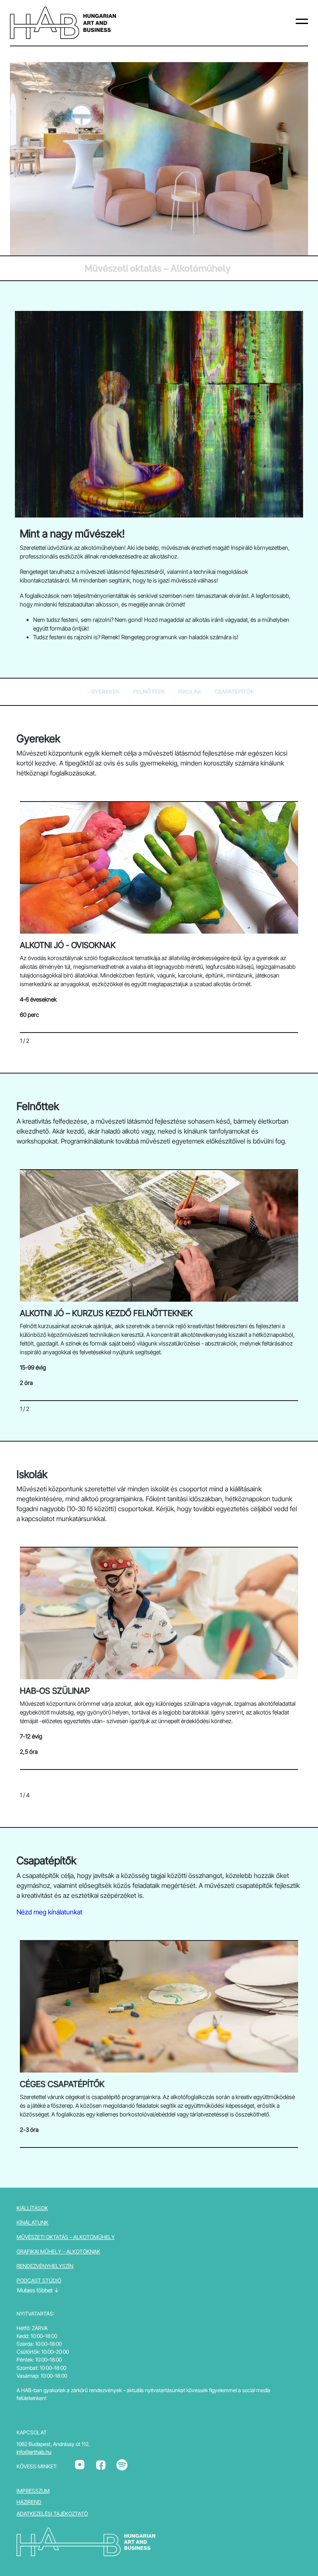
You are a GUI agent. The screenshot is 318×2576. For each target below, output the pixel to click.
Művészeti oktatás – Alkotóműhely (66, 2237)
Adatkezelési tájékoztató (52, 2514)
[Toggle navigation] (302, 23)
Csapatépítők (234, 692)
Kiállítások (32, 2208)
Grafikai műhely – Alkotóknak (58, 2252)
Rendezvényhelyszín (45, 2266)
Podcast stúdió (39, 2281)
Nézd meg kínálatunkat (49, 1912)
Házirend (29, 2502)
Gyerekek (105, 692)
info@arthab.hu (34, 2452)
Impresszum (33, 2491)
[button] (265, 920)
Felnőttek (149, 692)
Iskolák (190, 692)
